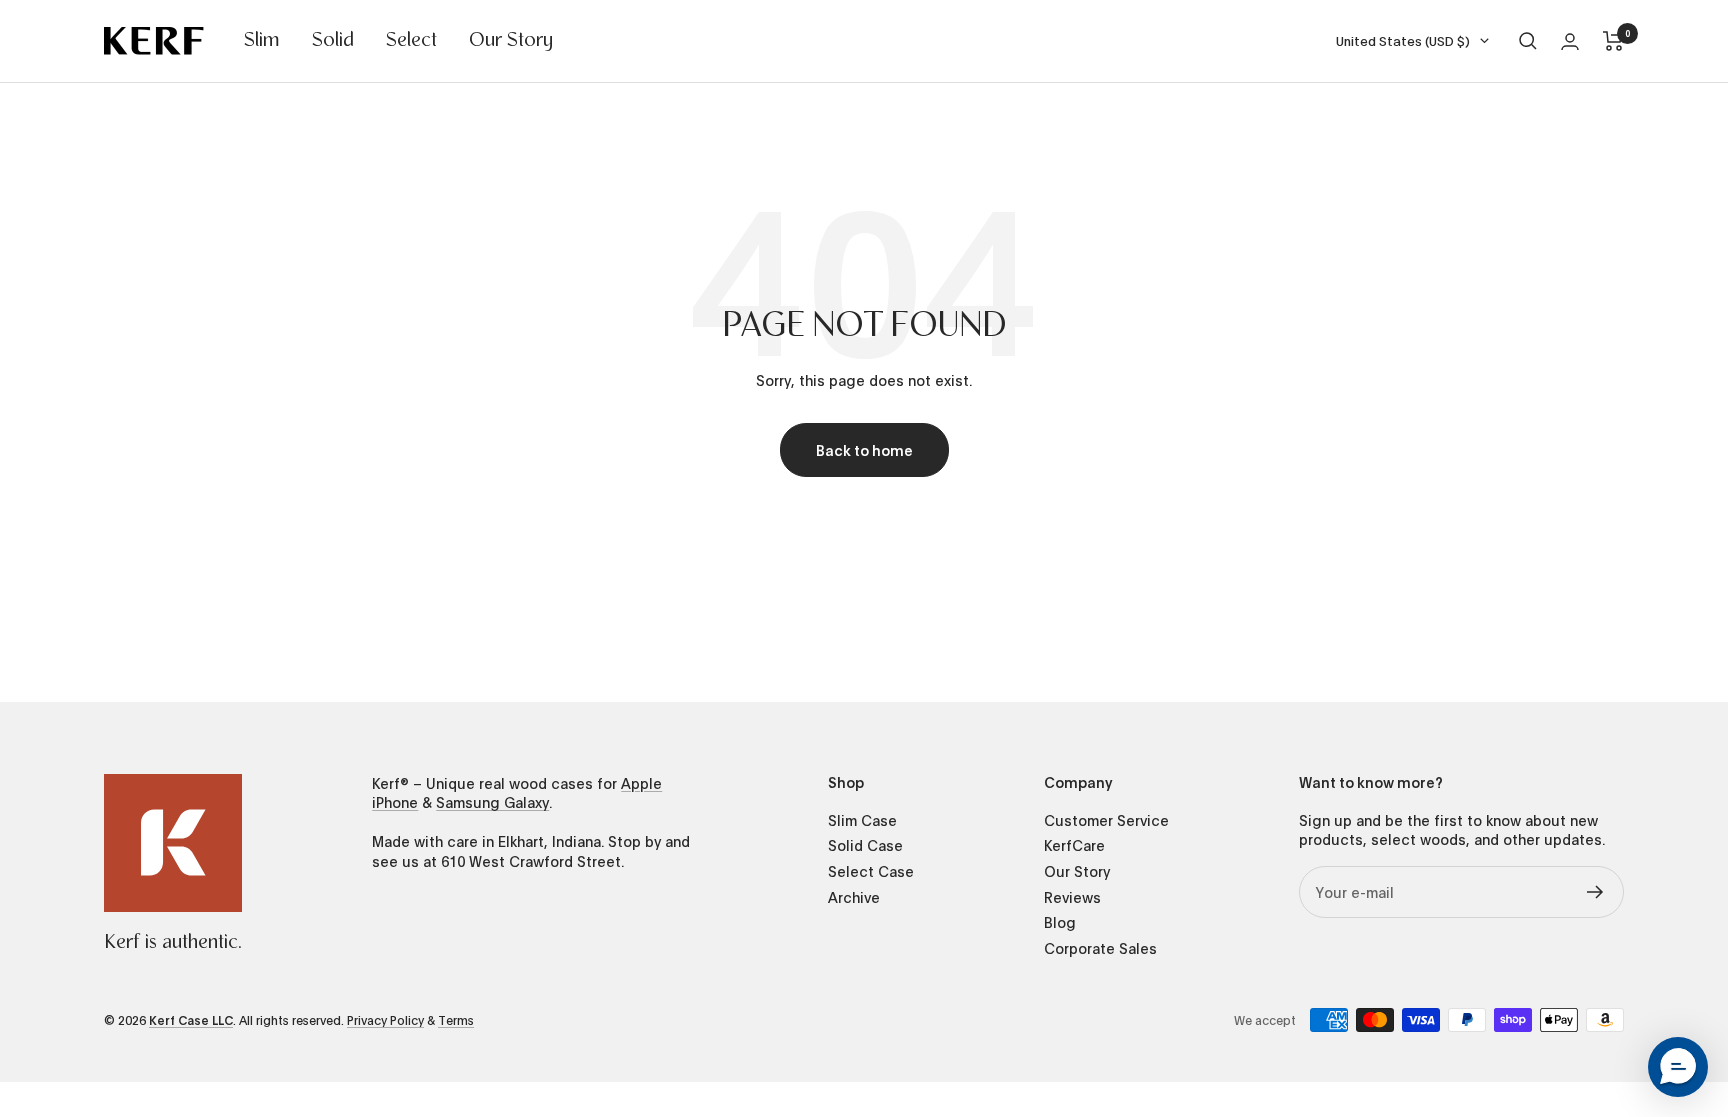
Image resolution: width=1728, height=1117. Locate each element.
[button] (1678, 1067)
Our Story (511, 41)
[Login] (1570, 41)
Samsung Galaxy (492, 802)
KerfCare (1074, 845)
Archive (854, 897)
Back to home (864, 450)
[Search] (1528, 41)
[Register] (1595, 892)
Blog (1060, 922)
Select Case (871, 871)
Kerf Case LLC (191, 1020)
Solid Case (865, 845)
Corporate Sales (1100, 948)
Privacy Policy (385, 1020)
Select (411, 41)
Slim (262, 41)
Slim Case (862, 820)
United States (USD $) (1403, 40)
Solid (333, 41)
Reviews (1072, 897)
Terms (456, 1020)
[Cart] (1613, 41)
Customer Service (1106, 820)
